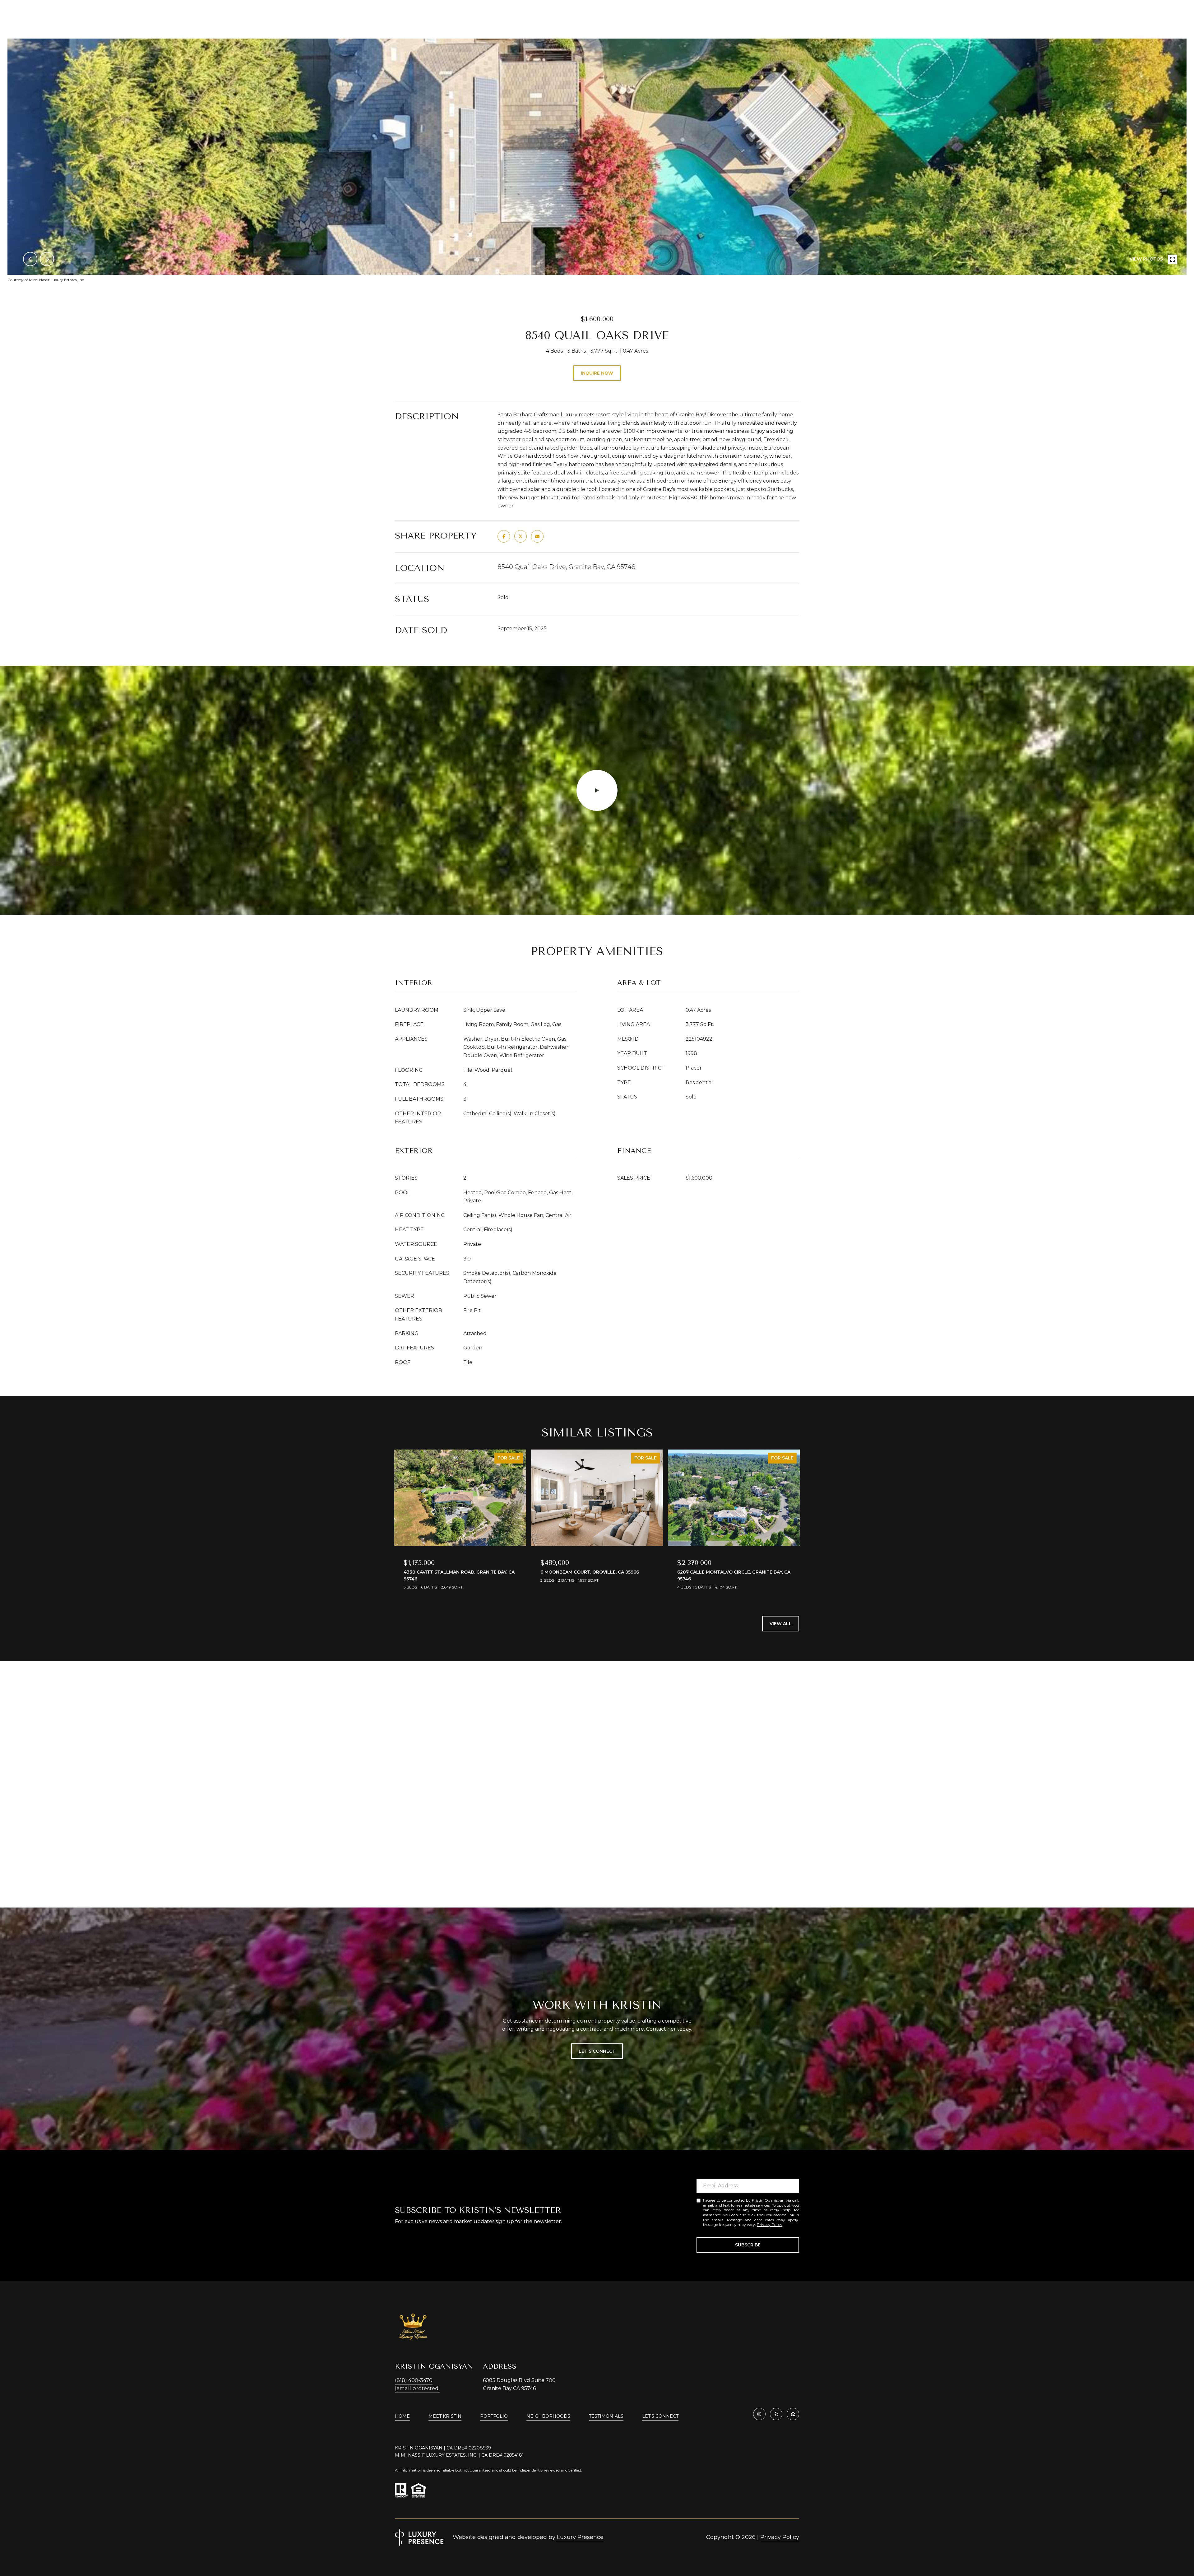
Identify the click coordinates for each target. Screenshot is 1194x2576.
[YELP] (776, 2414)
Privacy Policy (770, 2225)
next (47, 259)
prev (30, 259)
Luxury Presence (580, 2537)
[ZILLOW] (793, 2414)
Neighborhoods (548, 2416)
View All (781, 1624)
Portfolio (494, 2416)
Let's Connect (660, 2416)
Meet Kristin (445, 2416)
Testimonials (606, 2416)
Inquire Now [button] (597, 373)
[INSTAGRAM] (759, 2414)
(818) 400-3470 (414, 2380)
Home (402, 2416)
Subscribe (748, 2245)
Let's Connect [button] (597, 2051)
